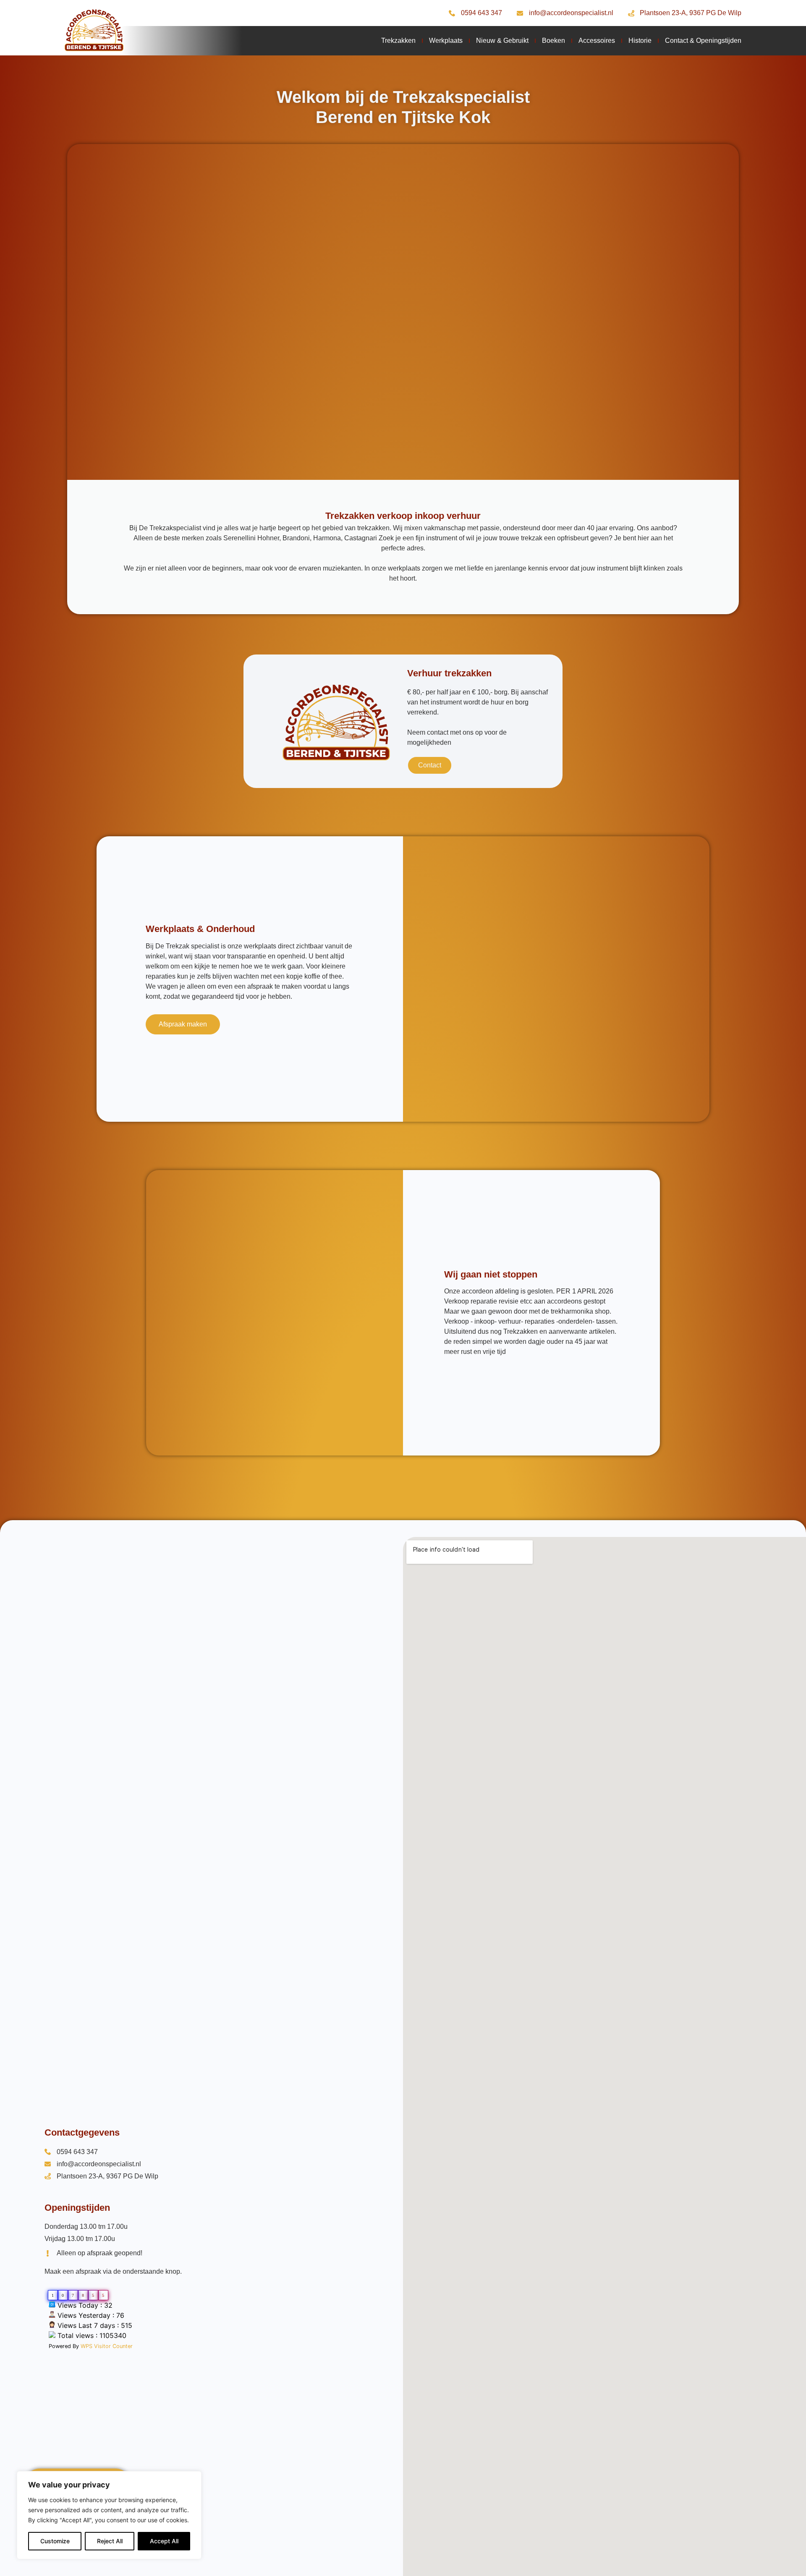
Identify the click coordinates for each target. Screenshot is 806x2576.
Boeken (553, 41)
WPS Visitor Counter (107, 2346)
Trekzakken (398, 41)
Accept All (164, 2541)
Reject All (110, 2541)
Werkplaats (446, 41)
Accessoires (597, 41)
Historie (640, 41)
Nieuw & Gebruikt (502, 41)
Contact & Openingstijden (703, 41)
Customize (55, 2541)
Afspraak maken (183, 1024)
